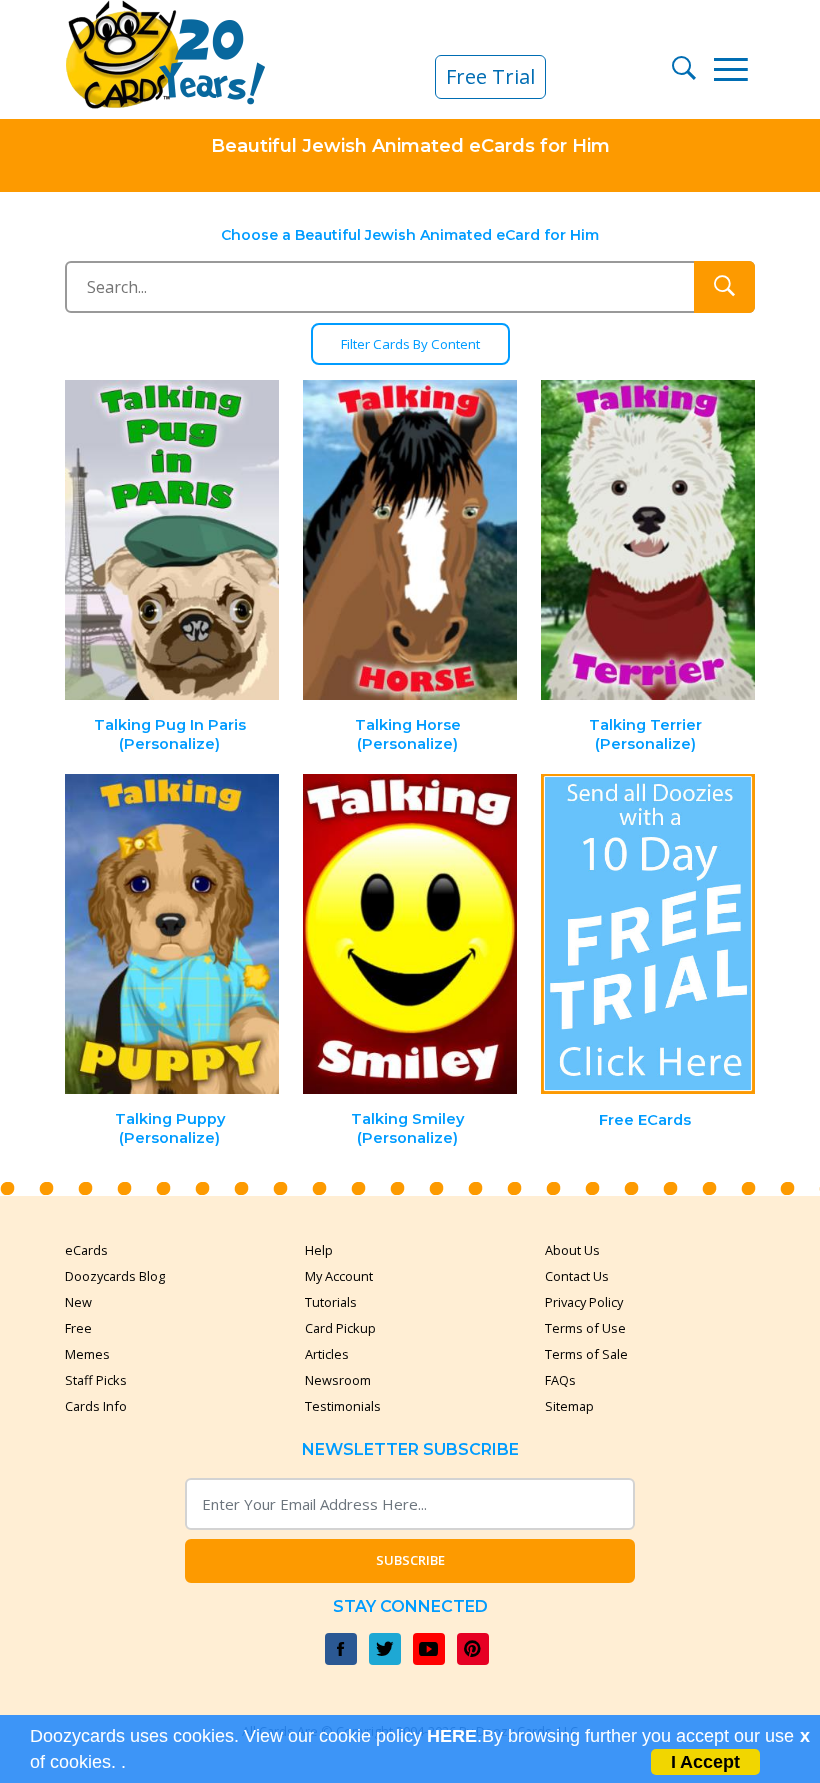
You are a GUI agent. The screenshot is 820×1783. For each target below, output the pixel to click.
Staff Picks (96, 1380)
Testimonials (343, 1406)
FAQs (560, 1380)
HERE (452, 1736)
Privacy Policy (584, 1302)
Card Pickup (340, 1328)
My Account (339, 1276)
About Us (572, 1250)
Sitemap (569, 1406)
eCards (86, 1250)
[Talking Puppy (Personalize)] (173, 934)
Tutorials (331, 1302)
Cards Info (96, 1406)
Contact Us (577, 1276)
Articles (327, 1354)
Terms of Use (585, 1328)
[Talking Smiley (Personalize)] (410, 934)
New (78, 1302)
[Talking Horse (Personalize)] (410, 540)
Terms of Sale (586, 1354)
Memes (87, 1354)
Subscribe (410, 1560)
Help (319, 1250)
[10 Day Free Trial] (648, 934)
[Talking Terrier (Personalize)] (648, 540)
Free (78, 1328)
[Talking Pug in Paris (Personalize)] (173, 540)
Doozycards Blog (115, 1276)
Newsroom (338, 1380)
